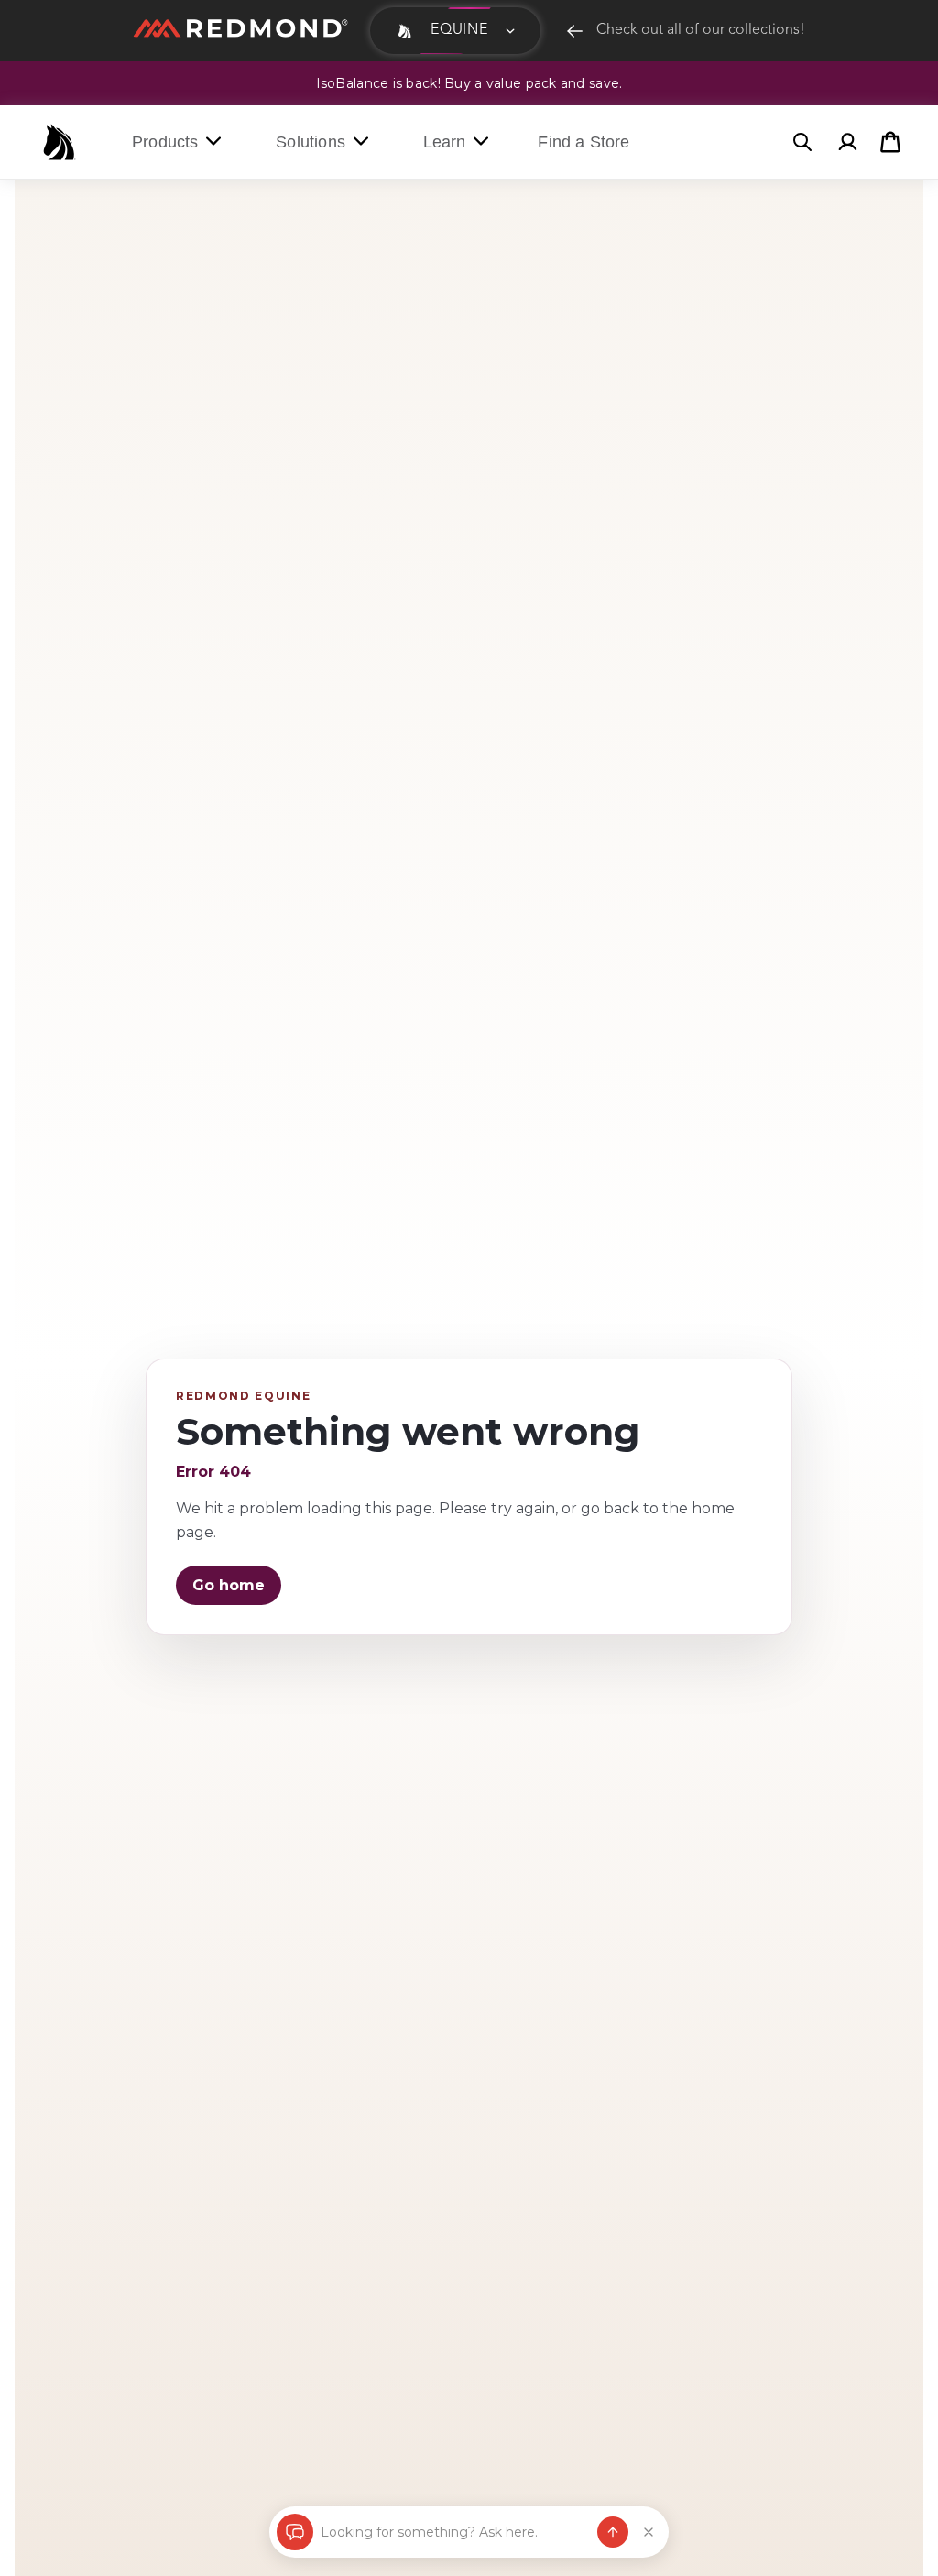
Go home (229, 1585)
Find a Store (584, 142)
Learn (445, 142)
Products (165, 142)
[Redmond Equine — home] (60, 142)
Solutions (311, 142)
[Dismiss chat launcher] (649, 2532)
